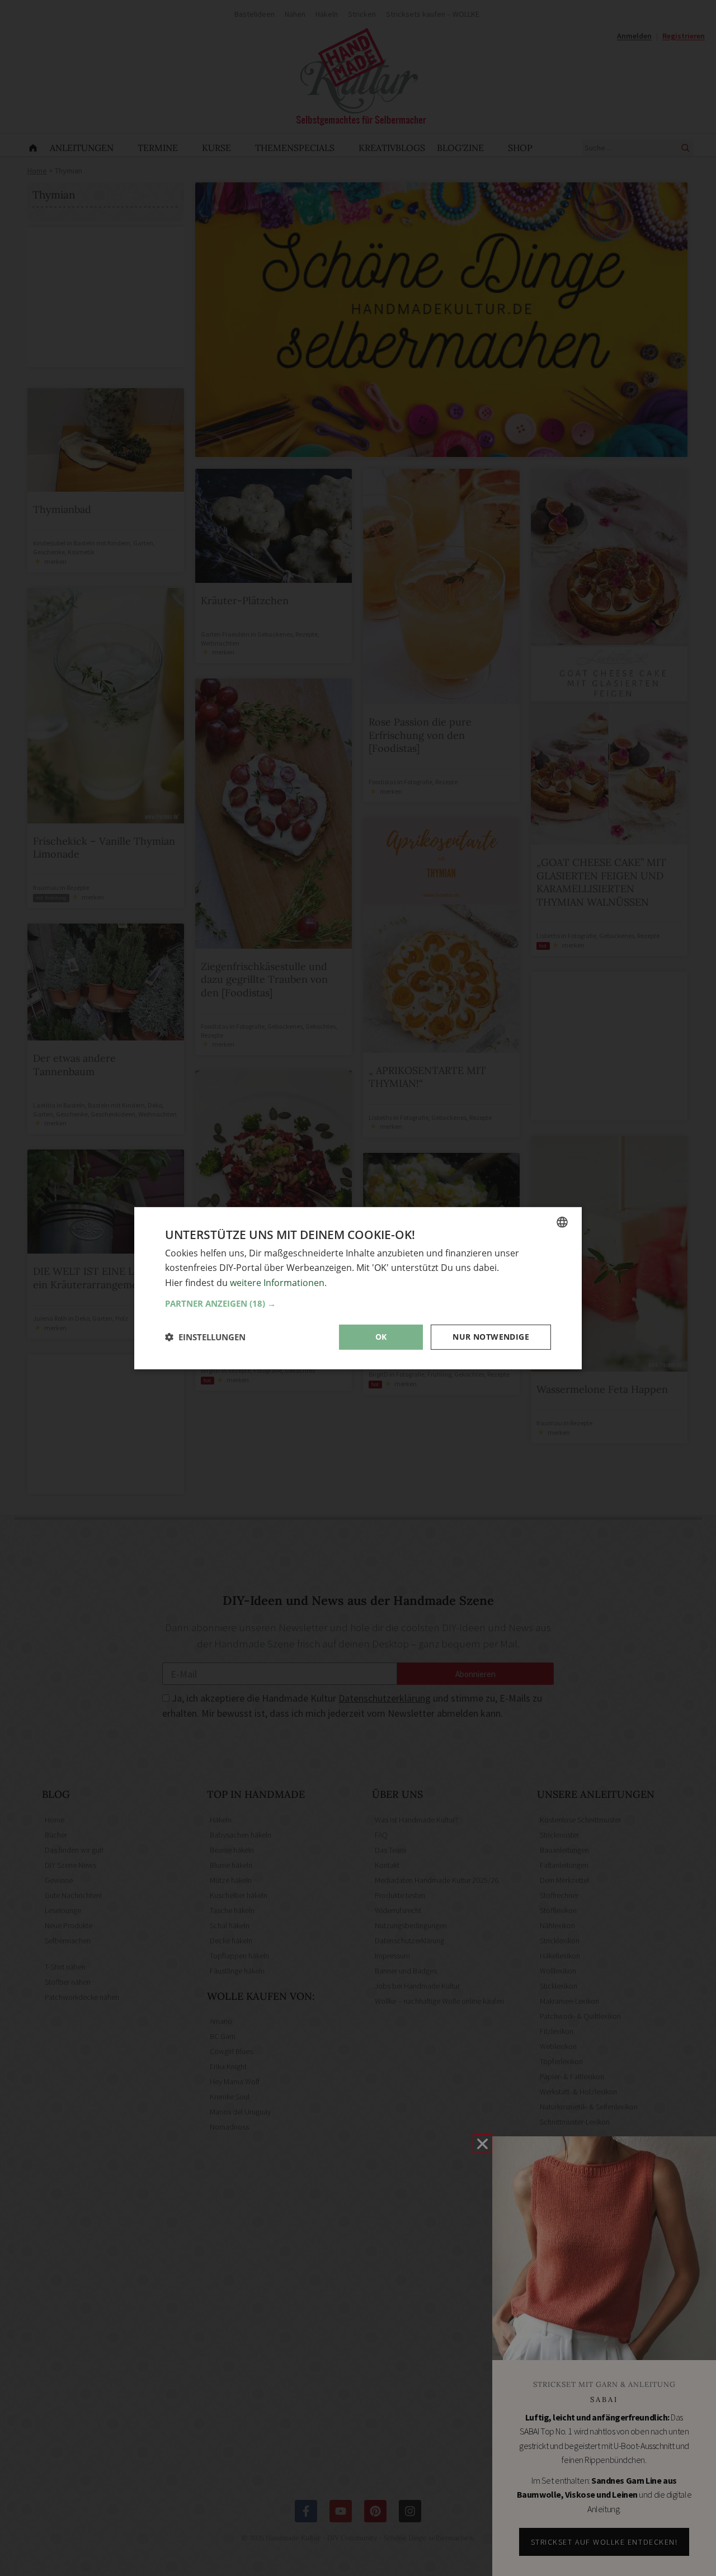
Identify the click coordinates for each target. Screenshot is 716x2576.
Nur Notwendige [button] (491, 1337)
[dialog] (358, 1288)
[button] (358, 1303)
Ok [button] (381, 1337)
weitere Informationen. (278, 1282)
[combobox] (562, 1222)
